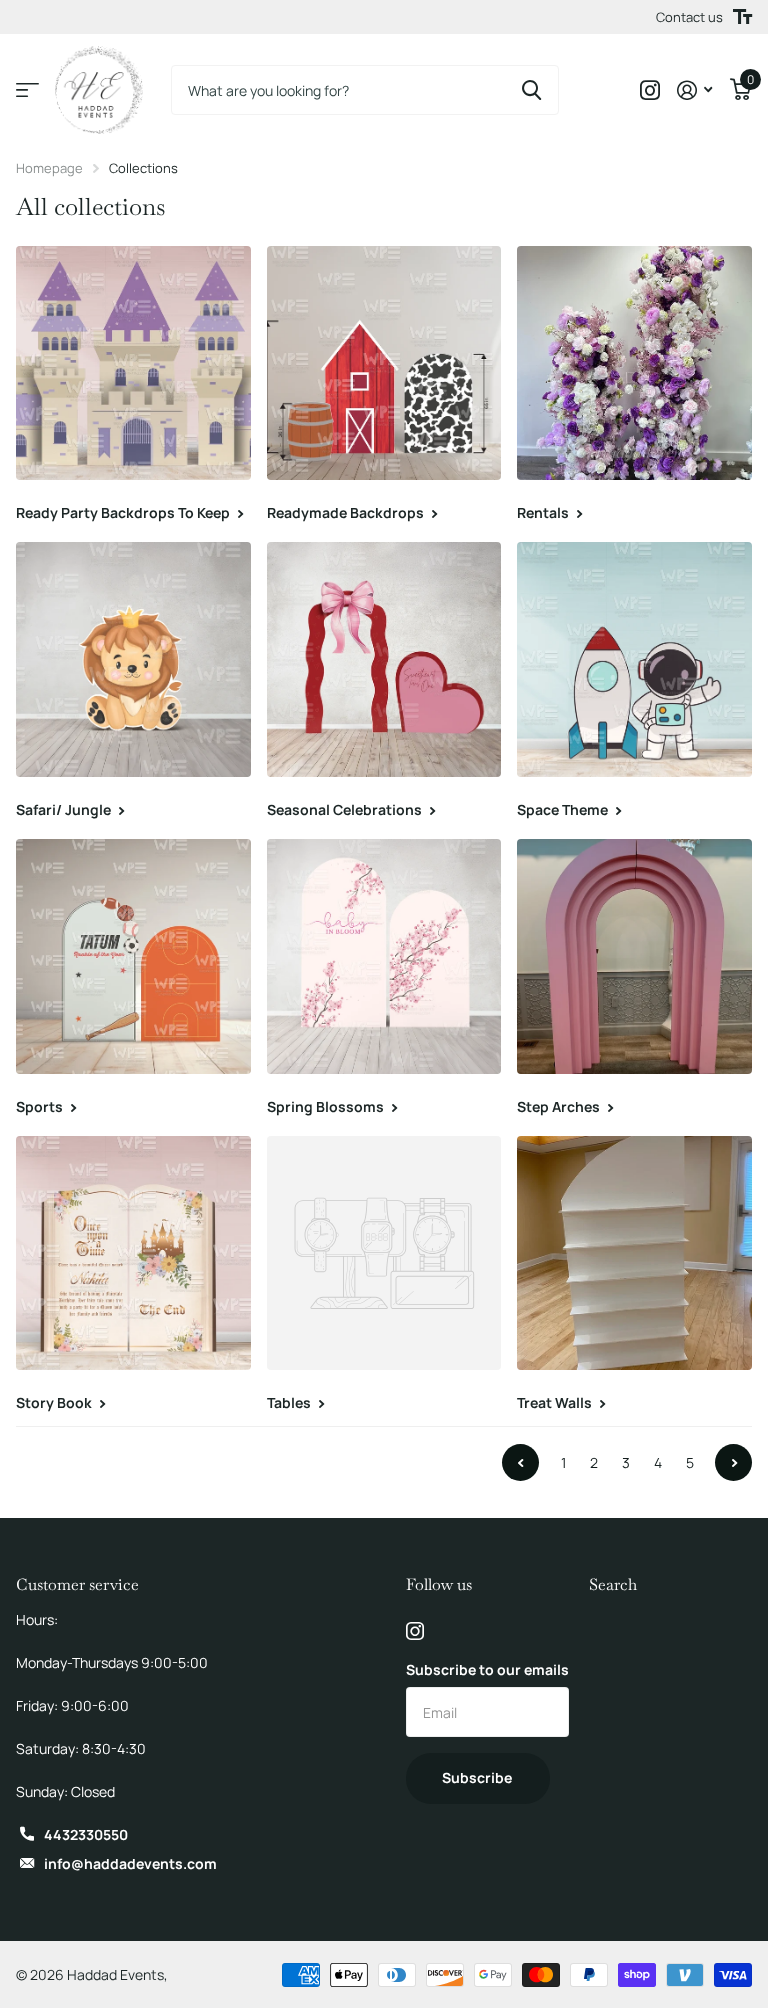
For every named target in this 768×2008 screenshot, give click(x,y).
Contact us (689, 17)
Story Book (55, 1402)
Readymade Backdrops (347, 512)
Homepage (49, 168)
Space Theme (564, 809)
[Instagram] (415, 1631)
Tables (290, 1402)
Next (733, 1462)
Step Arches (560, 1106)
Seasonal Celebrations (346, 809)
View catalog (27, 90)
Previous (520, 1462)
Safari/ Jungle (65, 809)
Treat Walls (556, 1402)
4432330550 (86, 1834)
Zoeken (531, 90)
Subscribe (478, 1777)
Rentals (544, 512)
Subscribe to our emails (487, 1669)
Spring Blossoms (327, 1106)
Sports (41, 1106)
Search (613, 1584)
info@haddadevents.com (130, 1863)
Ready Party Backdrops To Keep (124, 512)
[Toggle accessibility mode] (742, 17)
